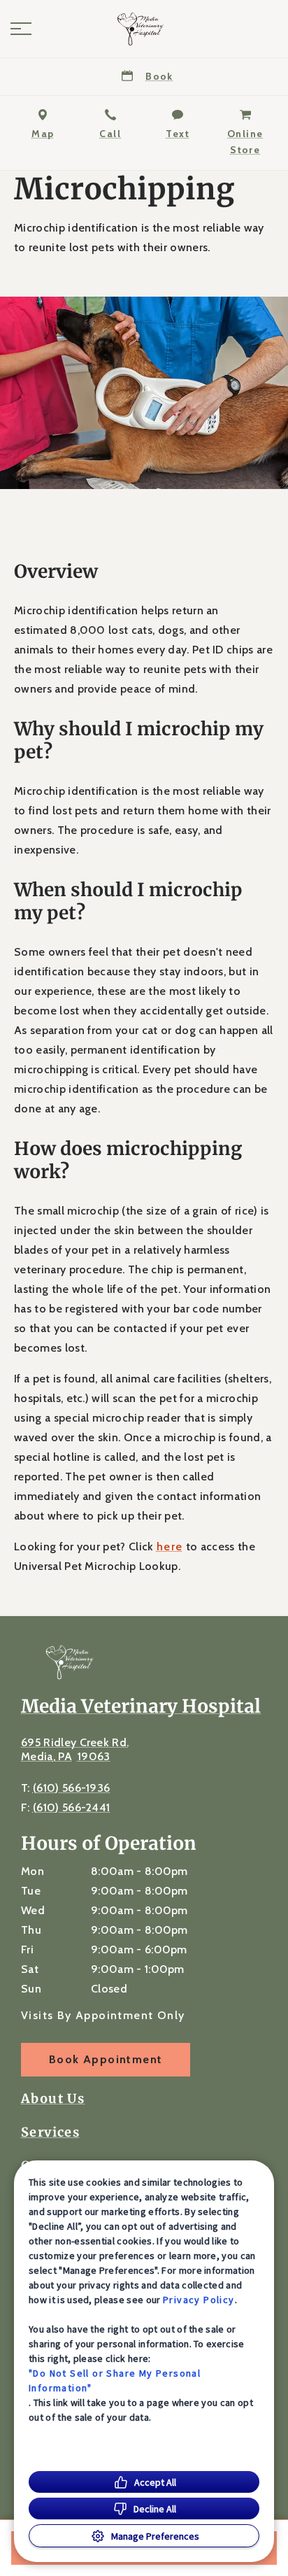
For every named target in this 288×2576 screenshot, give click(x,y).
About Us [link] (53, 2099)
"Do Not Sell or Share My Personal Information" (115, 2380)
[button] (21, 29)
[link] (144, 29)
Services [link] (50, 2132)
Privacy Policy (199, 2300)
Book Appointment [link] (106, 2059)
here (170, 1547)
